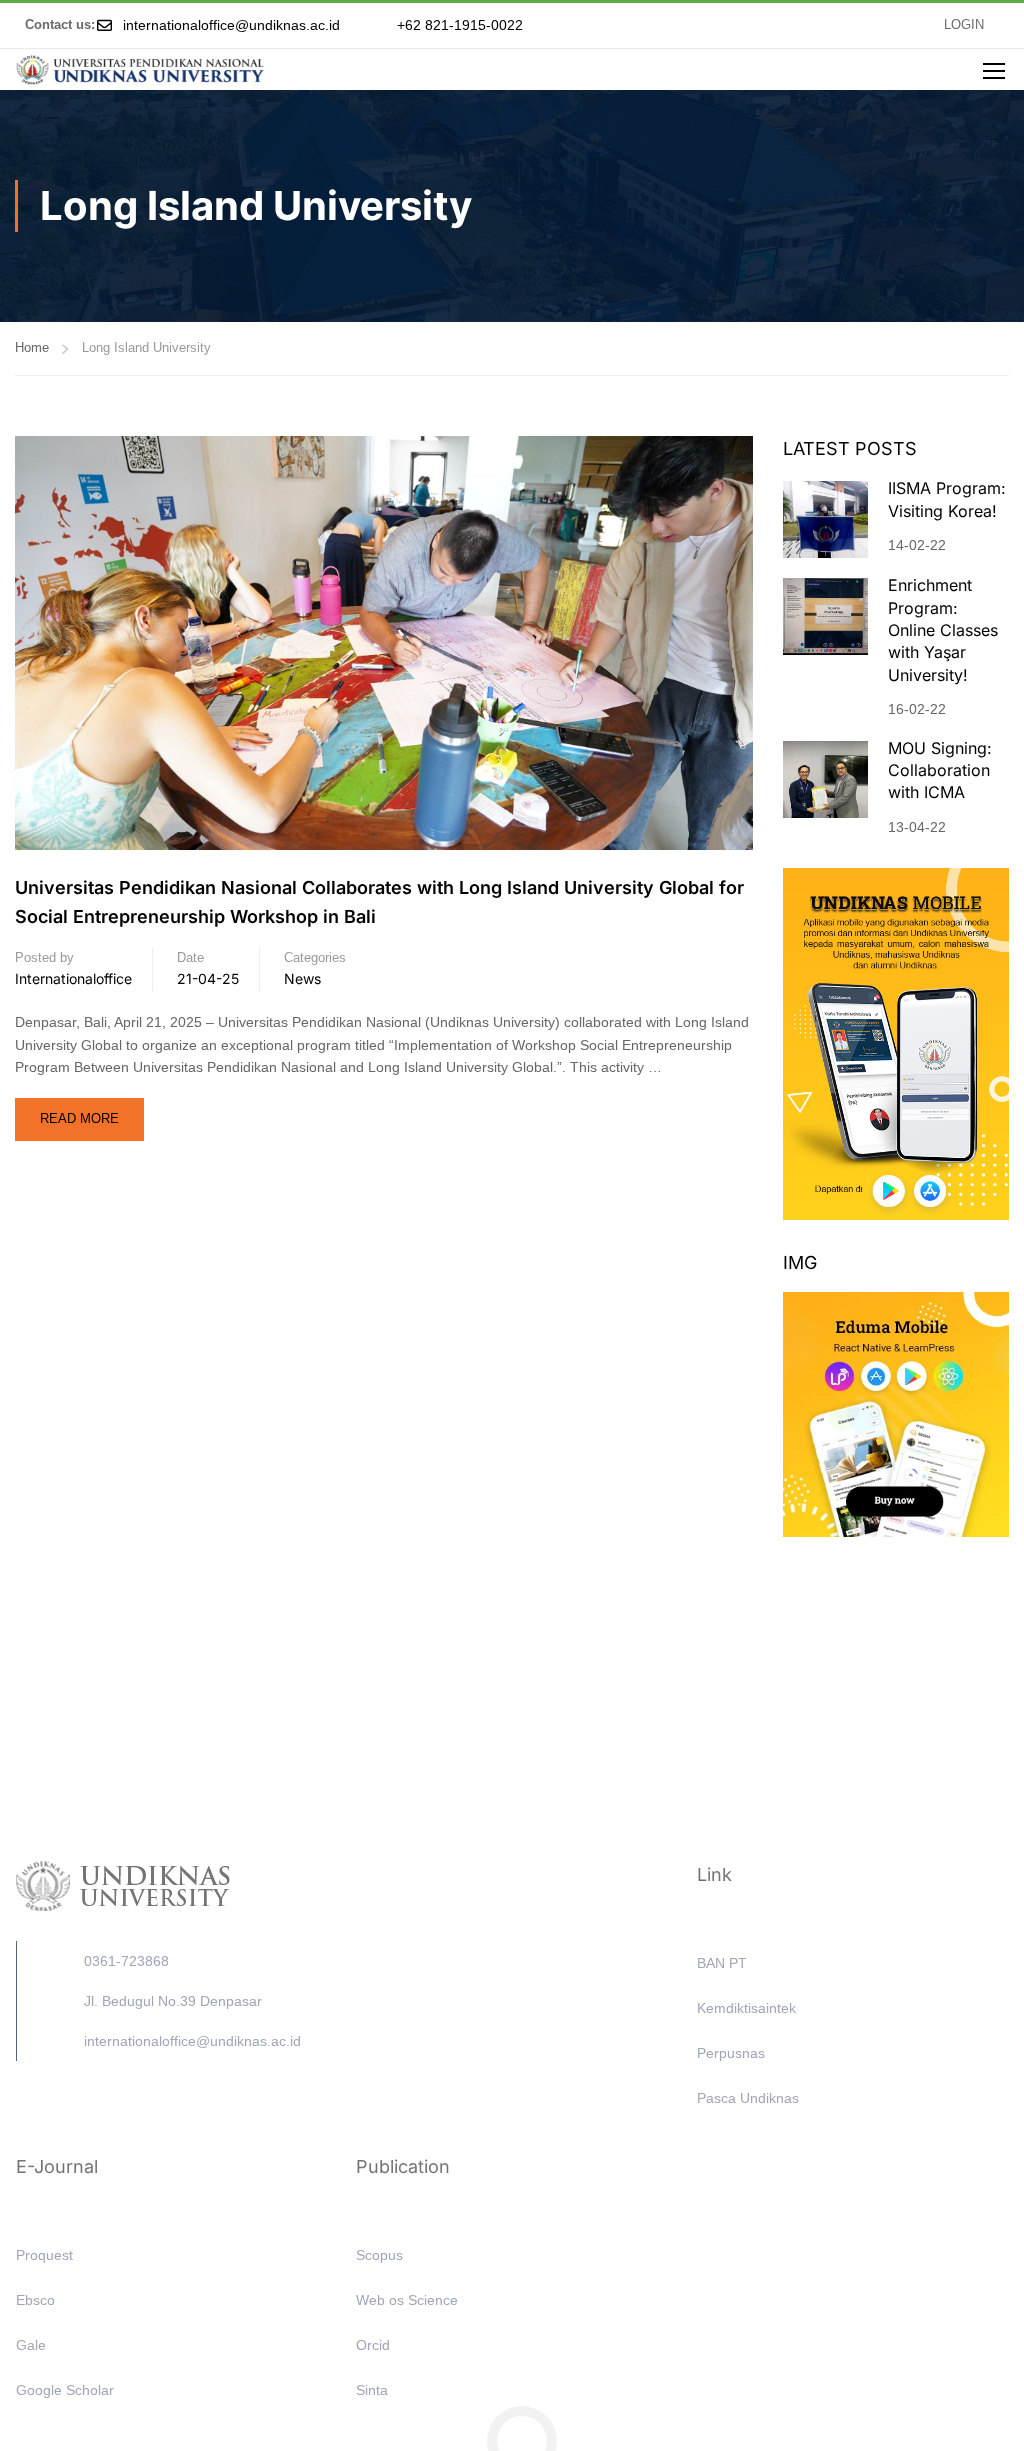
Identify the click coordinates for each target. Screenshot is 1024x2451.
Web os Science (407, 2300)
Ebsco (35, 2300)
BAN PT (722, 1963)
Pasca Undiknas (748, 2098)
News (302, 978)
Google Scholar (65, 2390)
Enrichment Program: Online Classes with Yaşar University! (943, 630)
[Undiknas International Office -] (140, 70)
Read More (91, 1112)
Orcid (373, 2345)
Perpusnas (731, 2053)
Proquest (44, 2255)
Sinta (372, 2390)
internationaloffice (73, 978)
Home (32, 347)
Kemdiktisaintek (746, 2008)
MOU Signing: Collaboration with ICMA (940, 770)
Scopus (379, 2255)
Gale (31, 2345)
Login (964, 25)
